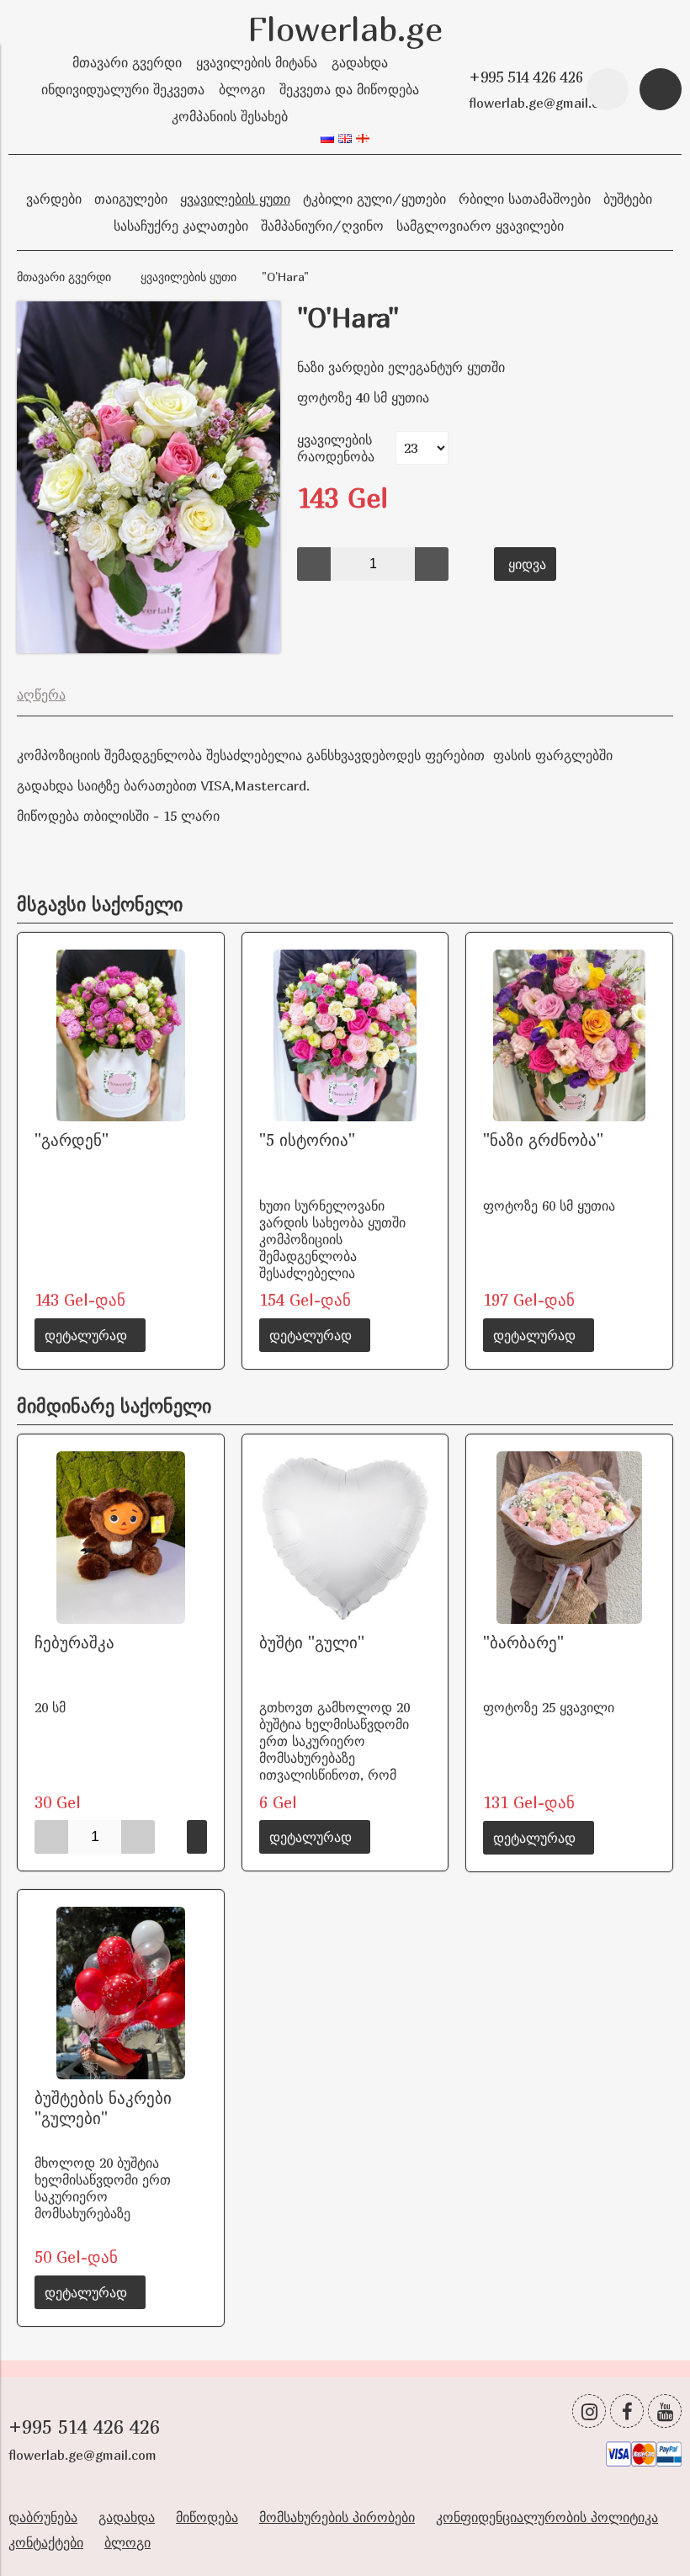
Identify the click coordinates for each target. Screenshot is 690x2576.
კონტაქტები (46, 2542)
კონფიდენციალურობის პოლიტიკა (547, 2517)
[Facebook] (627, 2411)
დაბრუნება (43, 2517)
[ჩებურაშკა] (121, 1538)
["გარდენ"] (121, 1036)
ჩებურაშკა (74, 1642)
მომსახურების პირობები (337, 2517)
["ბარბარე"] (569, 1538)
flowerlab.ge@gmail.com (543, 103)
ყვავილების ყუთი (188, 277)
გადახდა (360, 62)
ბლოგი (242, 89)
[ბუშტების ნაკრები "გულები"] (121, 1993)
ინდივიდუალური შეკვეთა (123, 89)
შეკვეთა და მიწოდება (349, 89)
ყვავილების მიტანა (257, 62)
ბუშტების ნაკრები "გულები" (103, 2108)
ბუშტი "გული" (312, 1642)
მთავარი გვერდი (127, 62)
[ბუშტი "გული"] (345, 1538)
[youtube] (665, 2411)
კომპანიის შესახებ (230, 116)
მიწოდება (207, 2517)
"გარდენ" (72, 1139)
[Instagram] (589, 2411)
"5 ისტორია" (307, 1139)
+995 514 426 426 (526, 77)
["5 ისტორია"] (345, 1036)
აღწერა (41, 695)
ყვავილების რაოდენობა (336, 448)
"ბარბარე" (523, 1642)
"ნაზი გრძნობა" (543, 1139)
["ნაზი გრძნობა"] (569, 1036)
